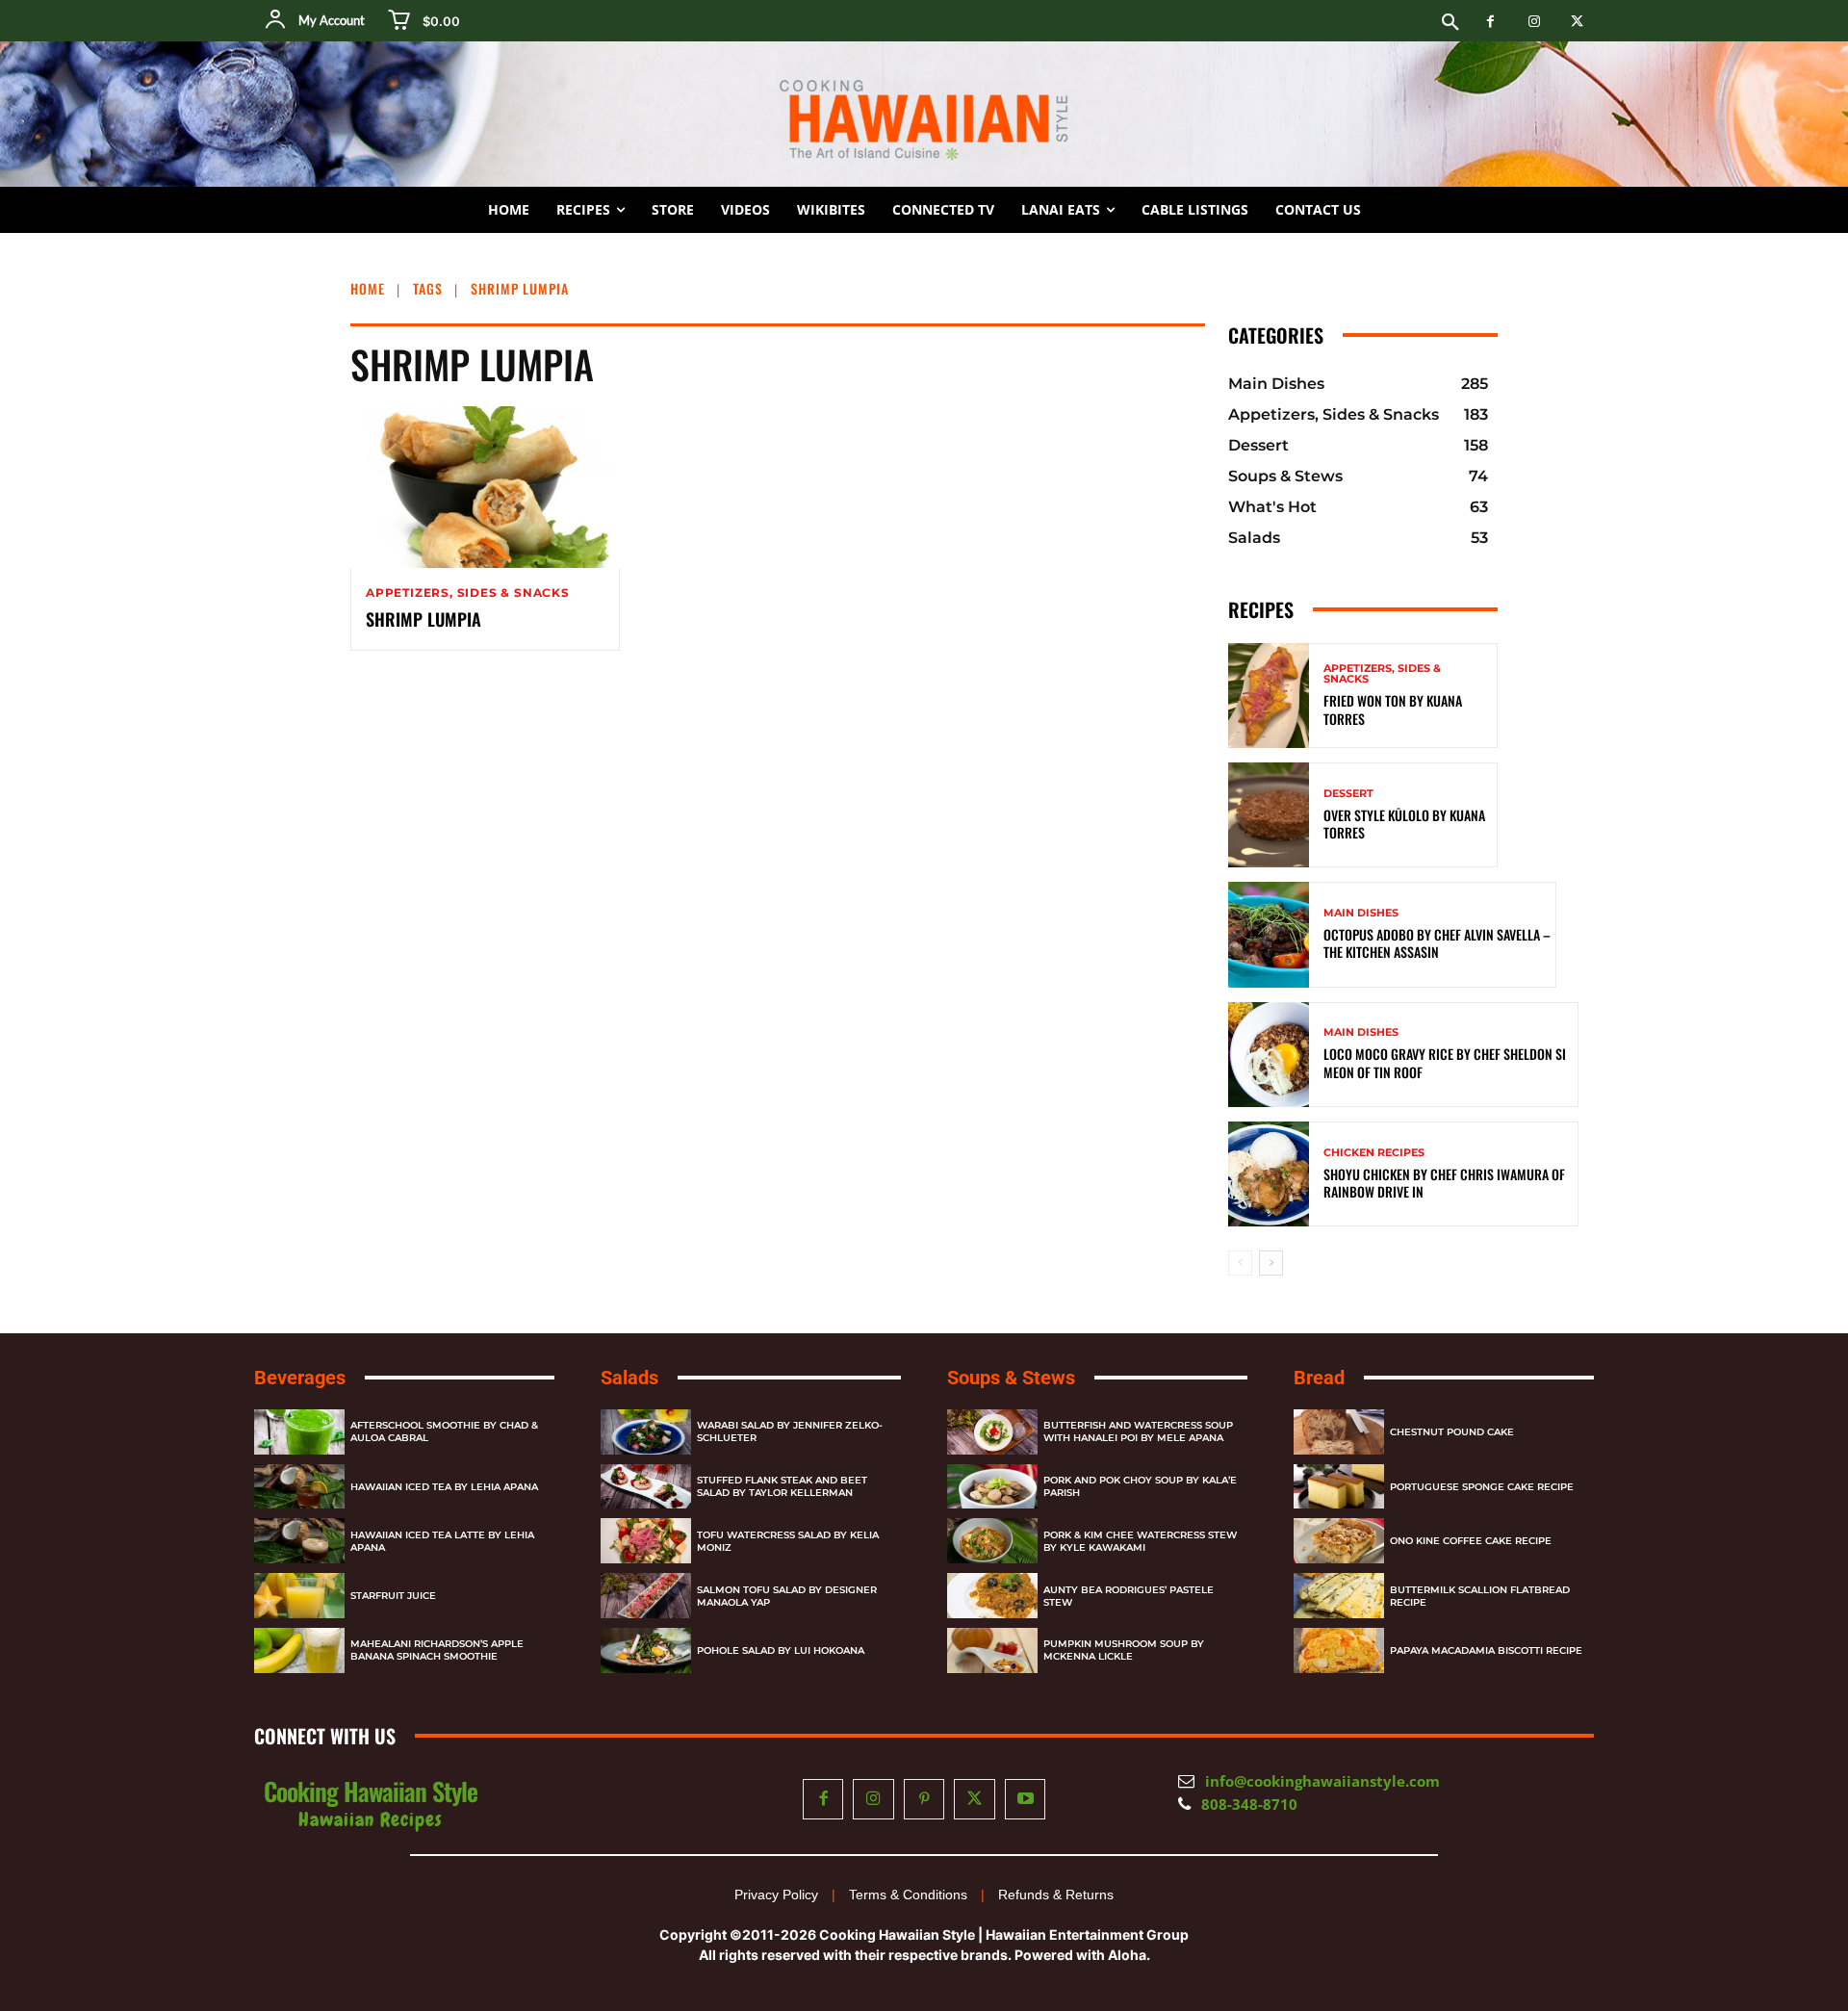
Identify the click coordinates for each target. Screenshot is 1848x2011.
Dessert (1348, 794)
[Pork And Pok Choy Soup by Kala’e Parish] (992, 1487)
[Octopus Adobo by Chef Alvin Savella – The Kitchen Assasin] (1269, 934)
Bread (1319, 1378)
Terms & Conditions (908, 1895)
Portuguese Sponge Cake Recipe (1482, 1487)
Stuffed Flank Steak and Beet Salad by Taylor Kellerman (782, 1486)
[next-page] (1271, 1263)
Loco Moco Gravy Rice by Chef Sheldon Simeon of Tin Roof (1445, 1062)
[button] (1450, 23)
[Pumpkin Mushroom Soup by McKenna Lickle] (992, 1650)
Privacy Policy (776, 1895)
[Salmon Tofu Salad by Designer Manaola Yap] (646, 1596)
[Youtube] (1026, 1800)
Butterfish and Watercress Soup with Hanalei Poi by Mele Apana (1138, 1431)
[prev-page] (1240, 1263)
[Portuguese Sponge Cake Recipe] (1339, 1487)
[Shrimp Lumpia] (485, 487)
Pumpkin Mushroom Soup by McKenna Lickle (1124, 1650)
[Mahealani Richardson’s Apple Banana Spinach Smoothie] (299, 1650)
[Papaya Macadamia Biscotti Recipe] (1339, 1650)
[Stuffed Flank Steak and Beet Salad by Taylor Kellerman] (646, 1487)
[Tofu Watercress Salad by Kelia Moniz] (646, 1541)
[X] (1577, 22)
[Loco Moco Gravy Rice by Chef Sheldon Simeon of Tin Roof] (1269, 1055)
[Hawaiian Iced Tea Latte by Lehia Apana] (299, 1541)
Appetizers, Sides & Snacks (468, 593)
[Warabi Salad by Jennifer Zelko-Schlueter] (646, 1432)
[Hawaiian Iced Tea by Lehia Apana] (299, 1487)
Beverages (300, 1378)
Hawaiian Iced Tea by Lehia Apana (444, 1487)
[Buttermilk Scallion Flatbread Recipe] (1339, 1596)
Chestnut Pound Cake (1452, 1432)
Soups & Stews (1011, 1378)
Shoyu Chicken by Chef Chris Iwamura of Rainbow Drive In (1446, 1183)
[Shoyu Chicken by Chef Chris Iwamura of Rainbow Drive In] (1269, 1174)
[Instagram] (1534, 22)
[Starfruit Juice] (299, 1596)
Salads (629, 1378)
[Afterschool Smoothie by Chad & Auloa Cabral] (299, 1432)
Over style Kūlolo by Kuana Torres (1404, 824)
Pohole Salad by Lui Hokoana (781, 1650)
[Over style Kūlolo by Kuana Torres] (1269, 815)
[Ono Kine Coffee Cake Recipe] (1339, 1541)
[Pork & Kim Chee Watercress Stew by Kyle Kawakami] (992, 1541)
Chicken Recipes (1374, 1153)
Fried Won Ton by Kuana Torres (1393, 709)
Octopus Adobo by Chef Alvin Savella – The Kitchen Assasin (1437, 943)
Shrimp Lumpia (423, 619)
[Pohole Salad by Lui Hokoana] (646, 1650)
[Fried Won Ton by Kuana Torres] (1269, 696)
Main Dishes (1361, 913)
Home (368, 288)
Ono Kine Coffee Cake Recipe (1471, 1541)
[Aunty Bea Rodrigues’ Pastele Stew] (992, 1596)
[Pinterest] (924, 1800)
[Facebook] (1490, 22)
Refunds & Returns (1056, 1895)
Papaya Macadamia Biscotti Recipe (1486, 1650)
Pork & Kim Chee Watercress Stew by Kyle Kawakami (1140, 1541)
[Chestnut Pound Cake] (1339, 1432)
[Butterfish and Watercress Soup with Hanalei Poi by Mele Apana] (992, 1432)
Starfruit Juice (393, 1596)
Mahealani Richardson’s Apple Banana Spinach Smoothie (437, 1650)
